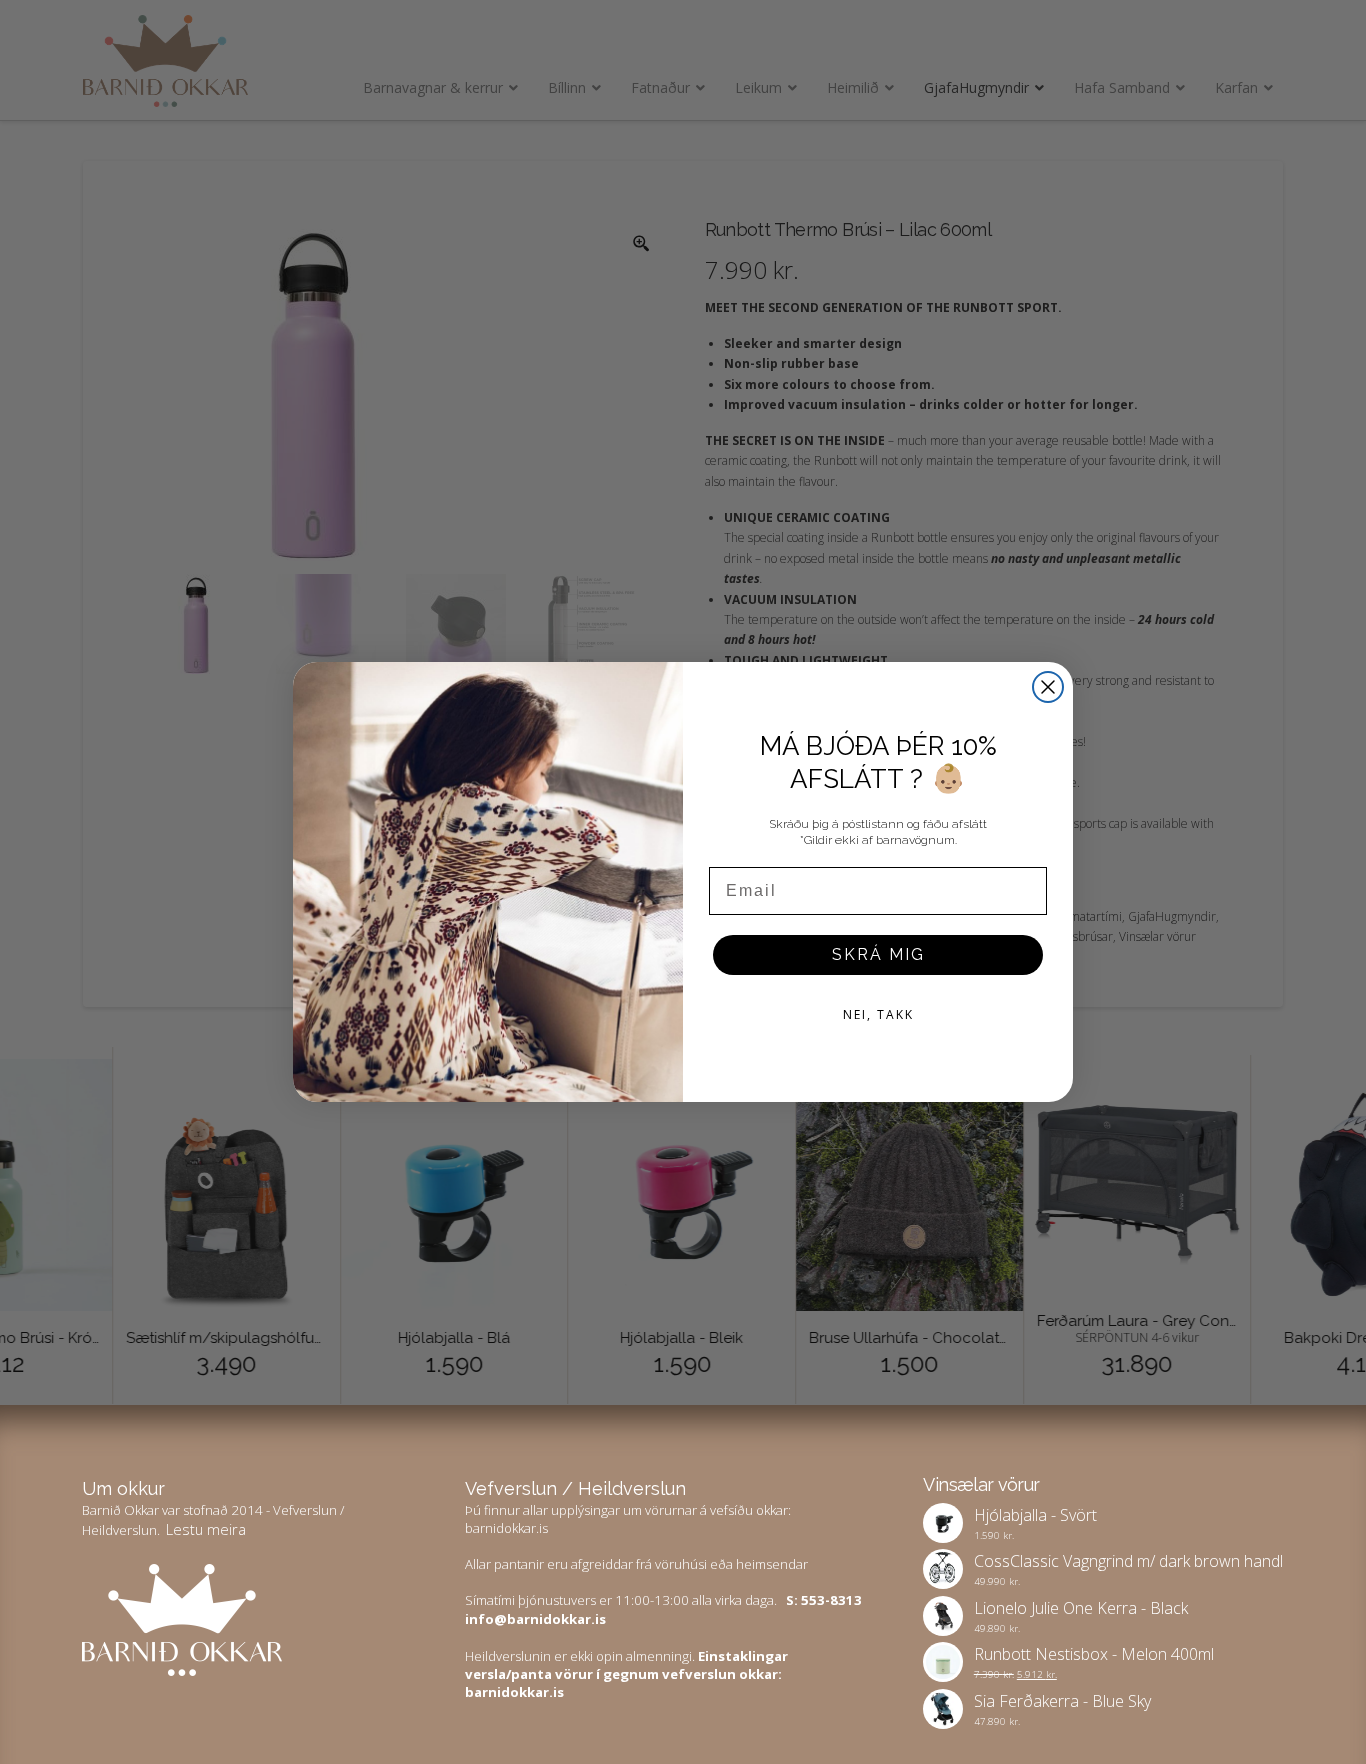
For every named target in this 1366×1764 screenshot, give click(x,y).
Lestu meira (206, 1529)
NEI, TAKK (878, 1014)
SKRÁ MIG (878, 954)
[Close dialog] (1048, 687)
